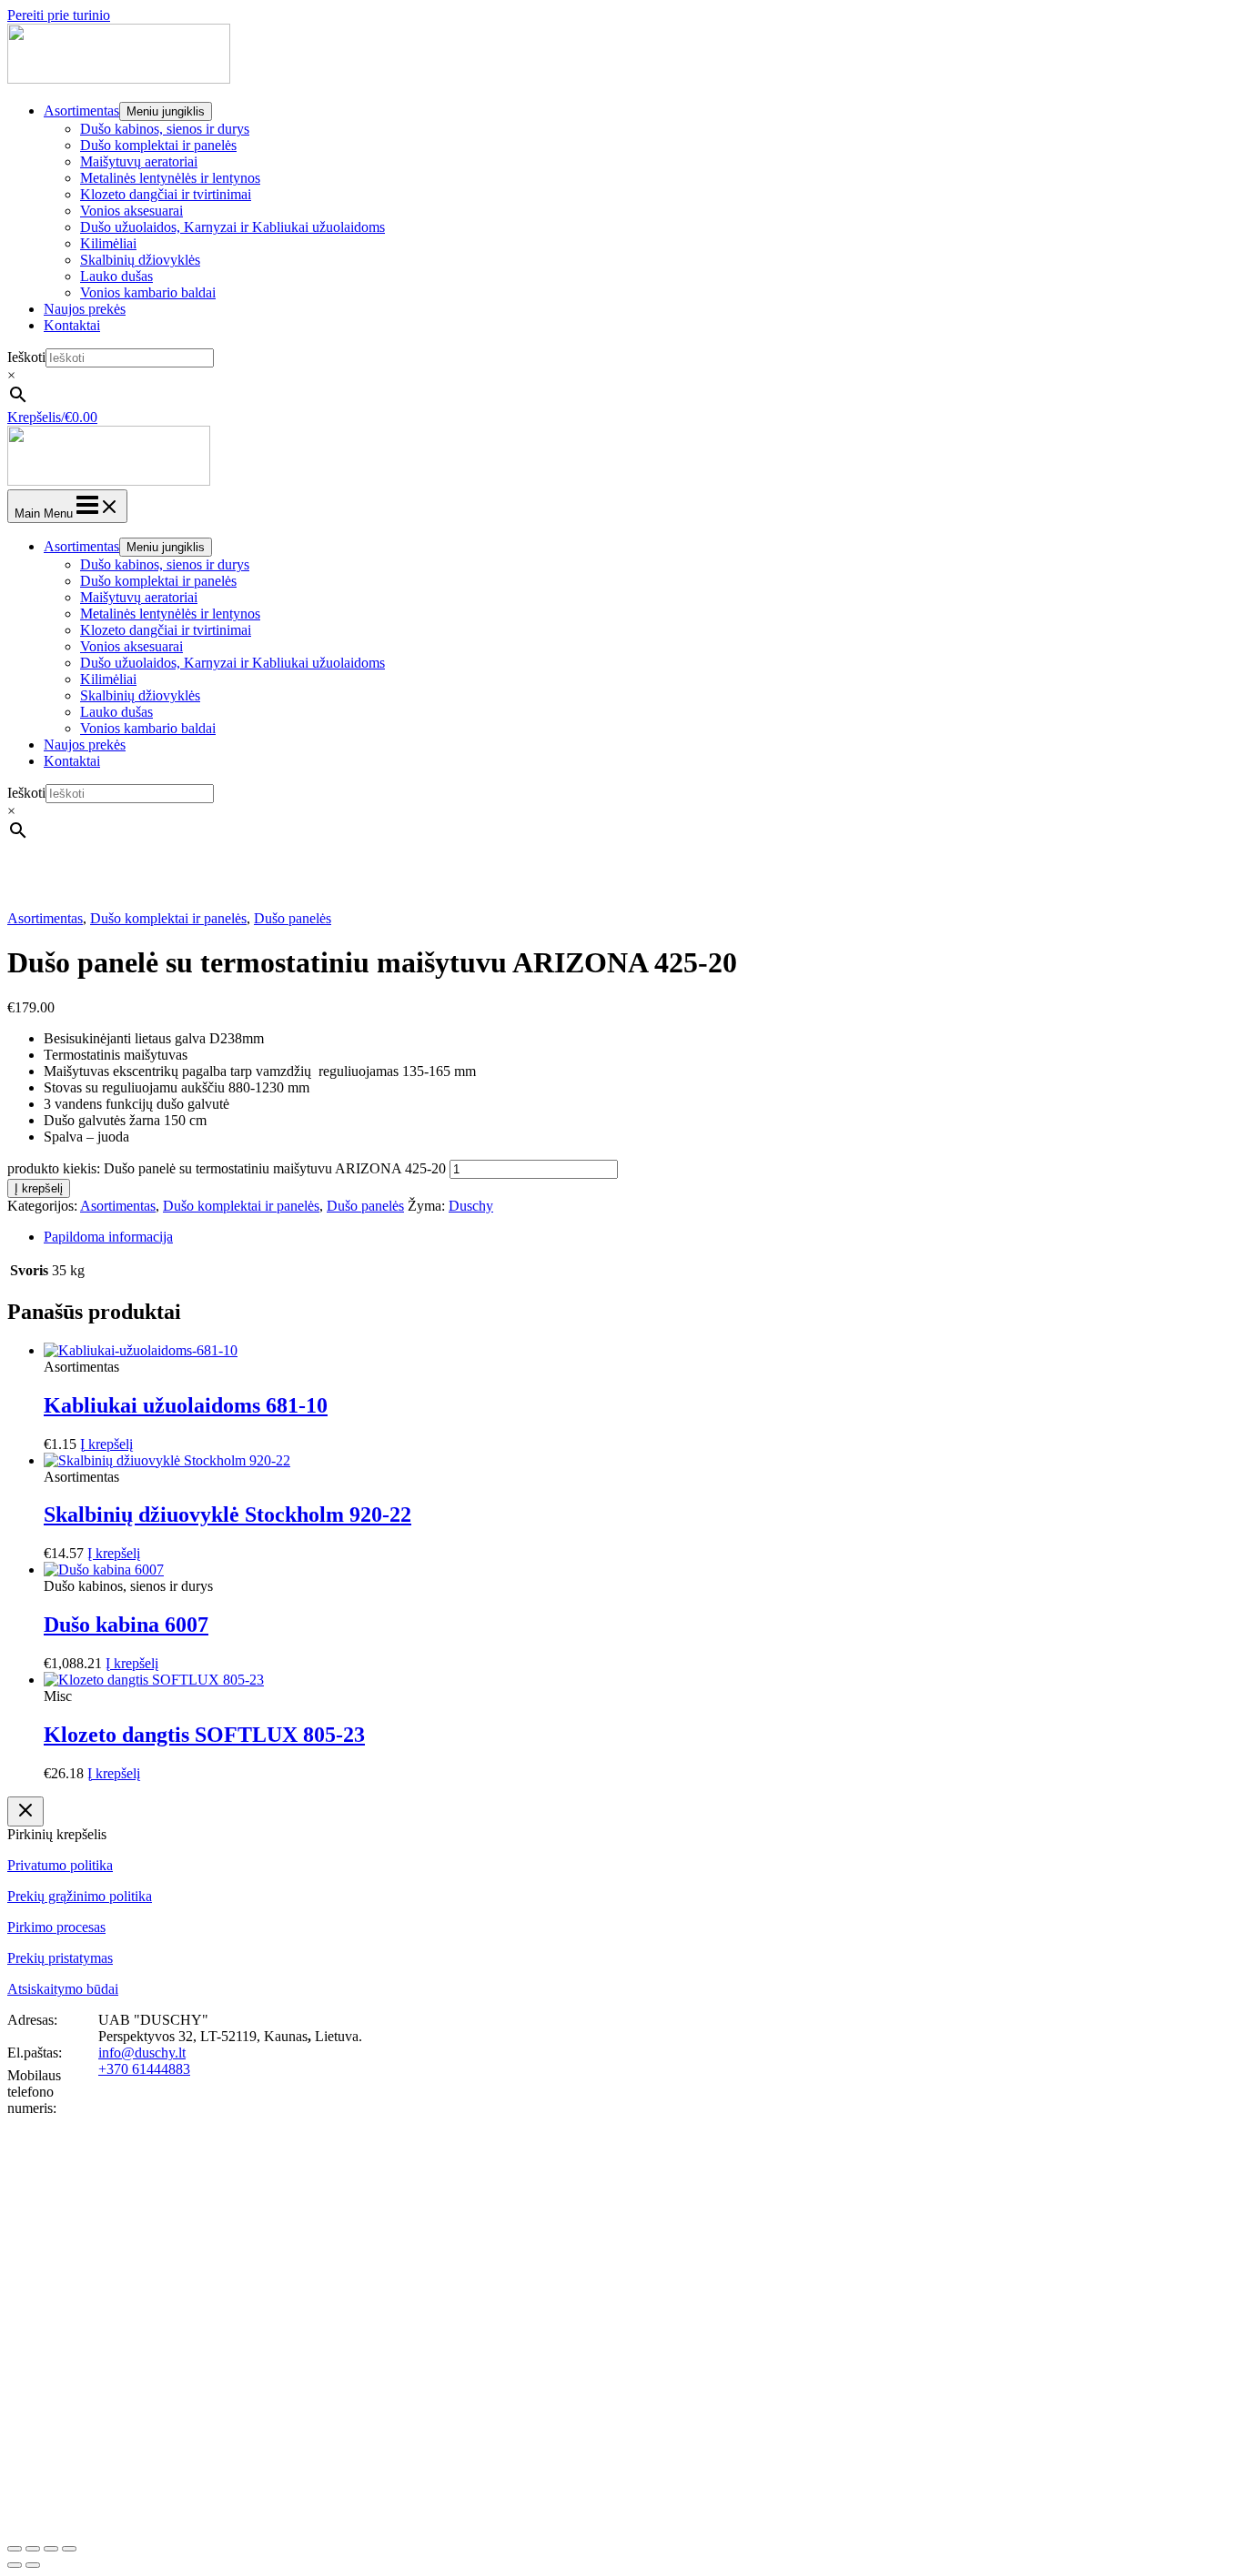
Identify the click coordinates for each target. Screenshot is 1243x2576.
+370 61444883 (144, 2069)
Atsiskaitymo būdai (63, 1989)
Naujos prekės (85, 309)
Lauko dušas (116, 276)
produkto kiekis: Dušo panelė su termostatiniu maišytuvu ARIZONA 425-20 (227, 1168)
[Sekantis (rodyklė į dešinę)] (33, 2565)
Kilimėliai (108, 243)
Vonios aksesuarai (131, 211)
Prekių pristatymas (60, 1958)
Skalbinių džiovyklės (140, 260)
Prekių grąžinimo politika (80, 1896)
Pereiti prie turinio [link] (59, 15)
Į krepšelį (39, 1188)
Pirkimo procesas (56, 1927)
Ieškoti (26, 357)
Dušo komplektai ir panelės (158, 145)
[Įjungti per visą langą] (33, 2549)
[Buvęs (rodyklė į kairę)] (15, 2565)
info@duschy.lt (142, 2053)
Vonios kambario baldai (148, 292)
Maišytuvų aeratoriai (139, 161)
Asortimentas (81, 111)
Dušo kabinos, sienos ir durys (165, 129)
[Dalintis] (51, 2549)
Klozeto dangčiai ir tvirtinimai (166, 194)
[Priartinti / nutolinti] (15, 2549)
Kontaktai (72, 325)
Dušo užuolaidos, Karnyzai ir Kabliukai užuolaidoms (232, 227)
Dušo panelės (293, 918)
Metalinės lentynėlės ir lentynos (170, 178)
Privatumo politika (60, 1865)
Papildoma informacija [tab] (108, 1237)
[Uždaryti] (25, 1811)
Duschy (471, 1206)
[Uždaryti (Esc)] (69, 2549)
